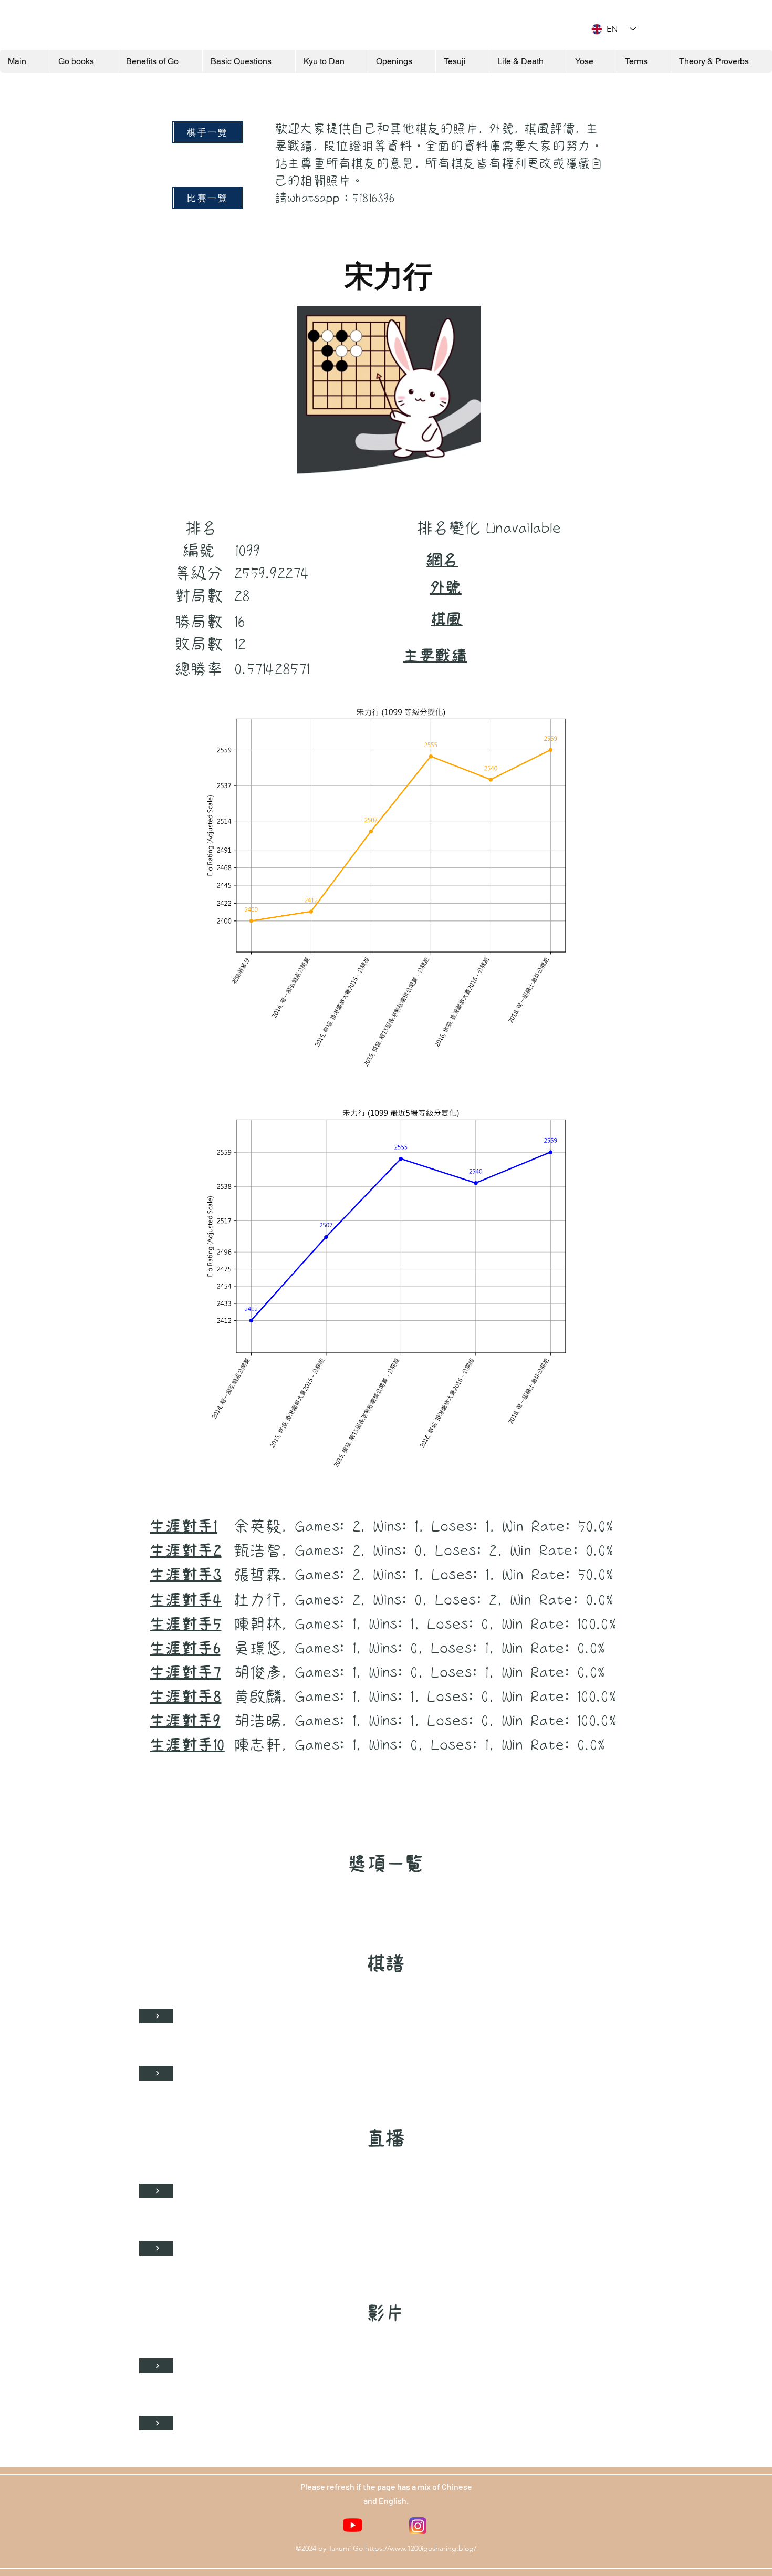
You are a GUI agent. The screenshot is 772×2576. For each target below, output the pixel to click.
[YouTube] (353, 2525)
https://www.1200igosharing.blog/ (421, 2548)
